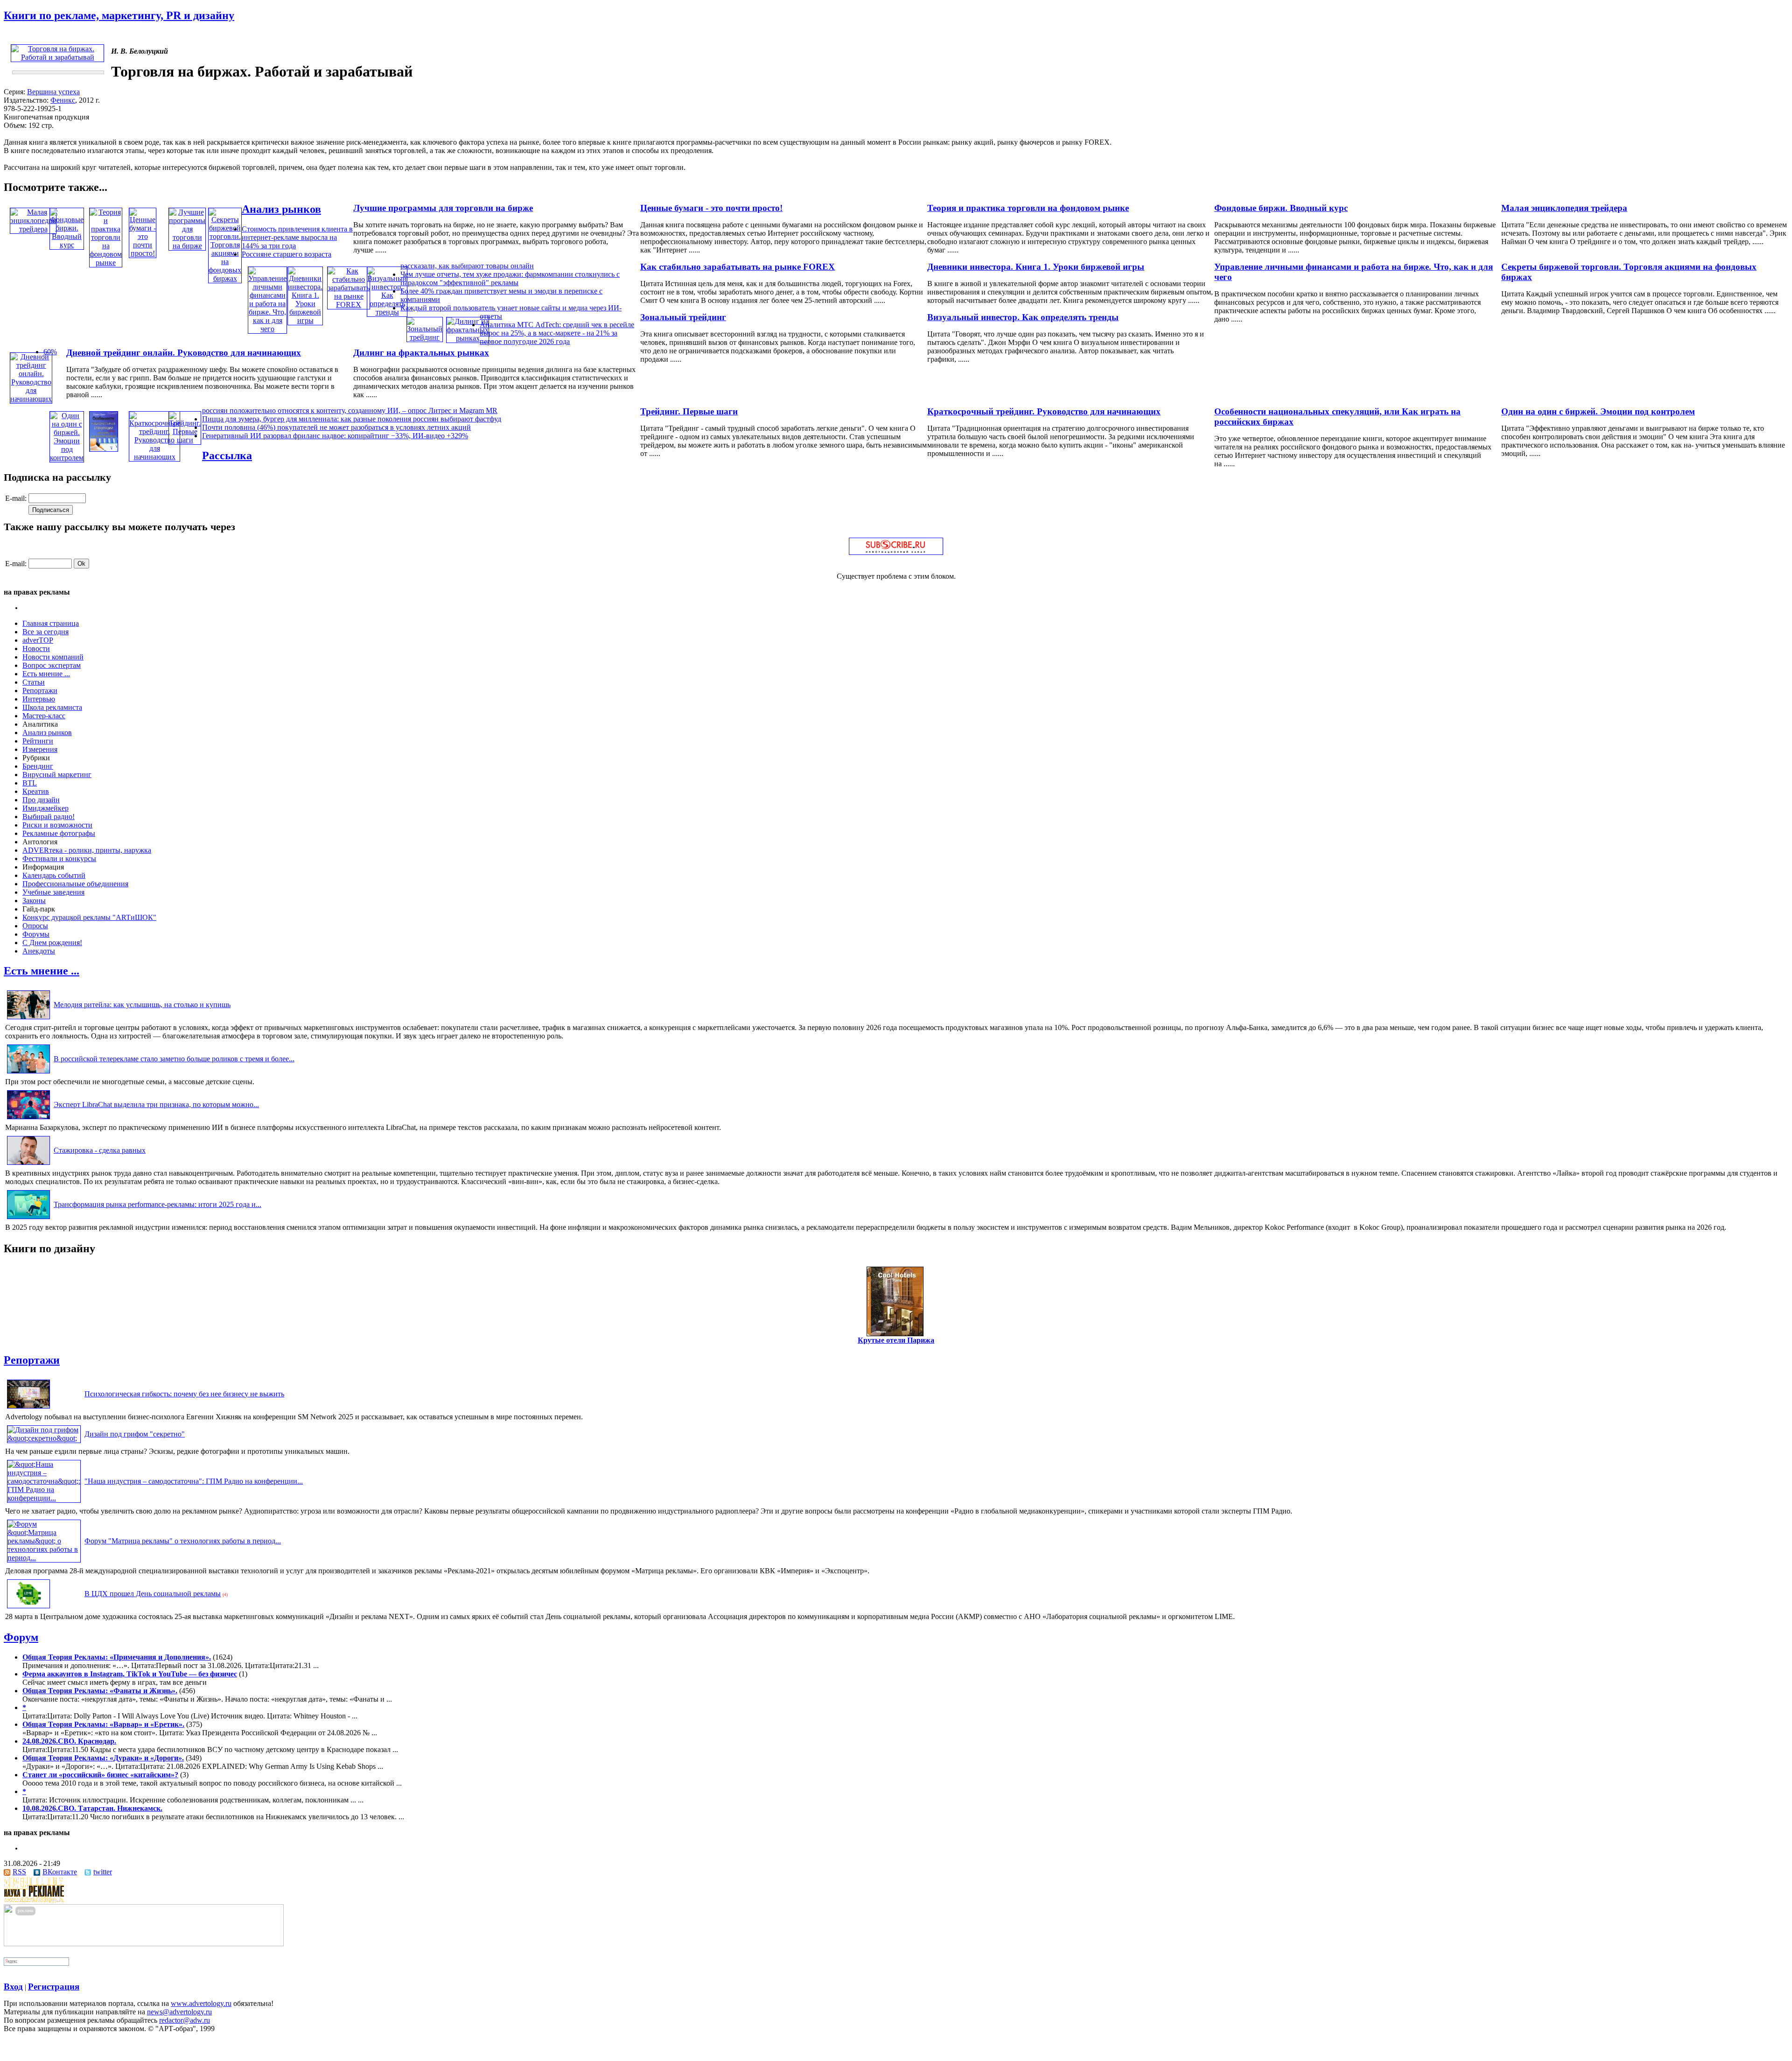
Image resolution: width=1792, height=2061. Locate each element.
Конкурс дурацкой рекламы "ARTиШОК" (89, 917)
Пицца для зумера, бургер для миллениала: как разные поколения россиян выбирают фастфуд (352, 419)
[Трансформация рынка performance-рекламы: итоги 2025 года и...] (28, 1219)
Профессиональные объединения (75, 884)
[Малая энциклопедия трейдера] (33, 229)
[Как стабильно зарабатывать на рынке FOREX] (349, 305)
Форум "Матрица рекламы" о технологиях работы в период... (183, 1541)
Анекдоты (39, 951)
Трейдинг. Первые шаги (689, 411)
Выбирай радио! (49, 817)
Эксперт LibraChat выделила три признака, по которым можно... (156, 1104)
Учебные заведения (53, 892)
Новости (36, 648)
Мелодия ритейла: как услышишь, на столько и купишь (142, 1005)
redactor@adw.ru (185, 2020)
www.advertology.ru (201, 2003)
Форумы (36, 934)
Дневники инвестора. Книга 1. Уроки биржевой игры (1036, 267)
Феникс (63, 100)
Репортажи (40, 691)
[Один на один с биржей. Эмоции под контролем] (67, 458)
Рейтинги (38, 741)
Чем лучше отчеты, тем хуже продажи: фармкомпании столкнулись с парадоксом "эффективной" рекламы (510, 278)
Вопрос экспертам (52, 665)
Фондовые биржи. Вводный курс (1281, 208)
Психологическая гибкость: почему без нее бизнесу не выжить (184, 1394)
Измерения (40, 749)
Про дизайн (41, 800)
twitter (103, 1872)
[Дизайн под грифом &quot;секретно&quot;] (44, 1438)
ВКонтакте (60, 1872)
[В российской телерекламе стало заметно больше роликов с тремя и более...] (28, 1073)
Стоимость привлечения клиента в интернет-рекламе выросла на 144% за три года (297, 237)
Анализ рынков (281, 209)
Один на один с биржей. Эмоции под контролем (1598, 411)
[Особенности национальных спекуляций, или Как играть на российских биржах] (104, 449)
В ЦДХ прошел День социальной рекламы (153, 1594)
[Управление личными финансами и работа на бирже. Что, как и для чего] (267, 329)
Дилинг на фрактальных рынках (421, 353)
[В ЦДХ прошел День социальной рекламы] (28, 1608)
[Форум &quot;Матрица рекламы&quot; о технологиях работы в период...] (44, 1558)
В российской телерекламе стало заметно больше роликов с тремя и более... (174, 1059)
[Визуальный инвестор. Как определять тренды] (387, 312)
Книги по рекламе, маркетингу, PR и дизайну (119, 15)
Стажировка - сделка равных (100, 1150)
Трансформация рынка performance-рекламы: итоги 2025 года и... (157, 1204)
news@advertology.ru (179, 2012)
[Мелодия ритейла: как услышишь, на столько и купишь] (28, 1019)
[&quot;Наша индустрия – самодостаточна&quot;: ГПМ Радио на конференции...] (44, 1498)
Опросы (35, 926)
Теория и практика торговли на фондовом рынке (1028, 208)
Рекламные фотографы (59, 833)
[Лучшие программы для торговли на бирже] (187, 246)
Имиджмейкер (45, 808)
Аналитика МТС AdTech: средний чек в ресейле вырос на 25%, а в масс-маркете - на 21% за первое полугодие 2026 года (557, 333)
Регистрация (54, 1987)
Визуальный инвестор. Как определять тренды (1023, 317)
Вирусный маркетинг (57, 775)
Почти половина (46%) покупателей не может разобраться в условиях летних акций (336, 427)
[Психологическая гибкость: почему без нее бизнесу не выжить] (28, 1408)
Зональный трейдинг (683, 317)
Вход (13, 1987)
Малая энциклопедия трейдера (1564, 208)
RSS (19, 1872)
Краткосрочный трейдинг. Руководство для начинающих (1044, 411)
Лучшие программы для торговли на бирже (443, 208)
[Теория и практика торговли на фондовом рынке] (106, 263)
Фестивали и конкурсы (59, 859)
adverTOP (38, 640)
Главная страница (51, 623)
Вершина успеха (53, 92)
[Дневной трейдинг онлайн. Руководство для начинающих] (31, 399)
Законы (34, 901)
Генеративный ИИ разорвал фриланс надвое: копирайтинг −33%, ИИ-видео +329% (335, 436)
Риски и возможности (57, 825)
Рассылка (227, 456)
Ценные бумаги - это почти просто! (711, 208)
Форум (21, 1637)
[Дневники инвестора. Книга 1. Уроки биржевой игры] (305, 320)
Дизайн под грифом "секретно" (135, 1434)
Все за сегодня (45, 632)
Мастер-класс (44, 716)
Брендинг (38, 766)
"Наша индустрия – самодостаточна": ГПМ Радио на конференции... (194, 1481)
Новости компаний (53, 657)
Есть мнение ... (46, 674)
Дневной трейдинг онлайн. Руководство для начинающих (184, 353)
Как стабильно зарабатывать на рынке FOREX (738, 267)
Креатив (36, 791)
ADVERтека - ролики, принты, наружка (87, 850)
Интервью (39, 699)
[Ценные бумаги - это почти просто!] (143, 253)
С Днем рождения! (52, 943)
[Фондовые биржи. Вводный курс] (67, 245)
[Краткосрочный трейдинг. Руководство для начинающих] (154, 457)
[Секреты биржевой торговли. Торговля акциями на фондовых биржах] (225, 278)
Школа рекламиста (52, 707)
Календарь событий (54, 875)
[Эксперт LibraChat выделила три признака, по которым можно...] (28, 1119)
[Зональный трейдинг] (425, 337)
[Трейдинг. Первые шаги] (185, 440)
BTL (30, 783)
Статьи (34, 682)
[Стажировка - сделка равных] (28, 1165)
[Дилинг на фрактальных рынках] (468, 338)
